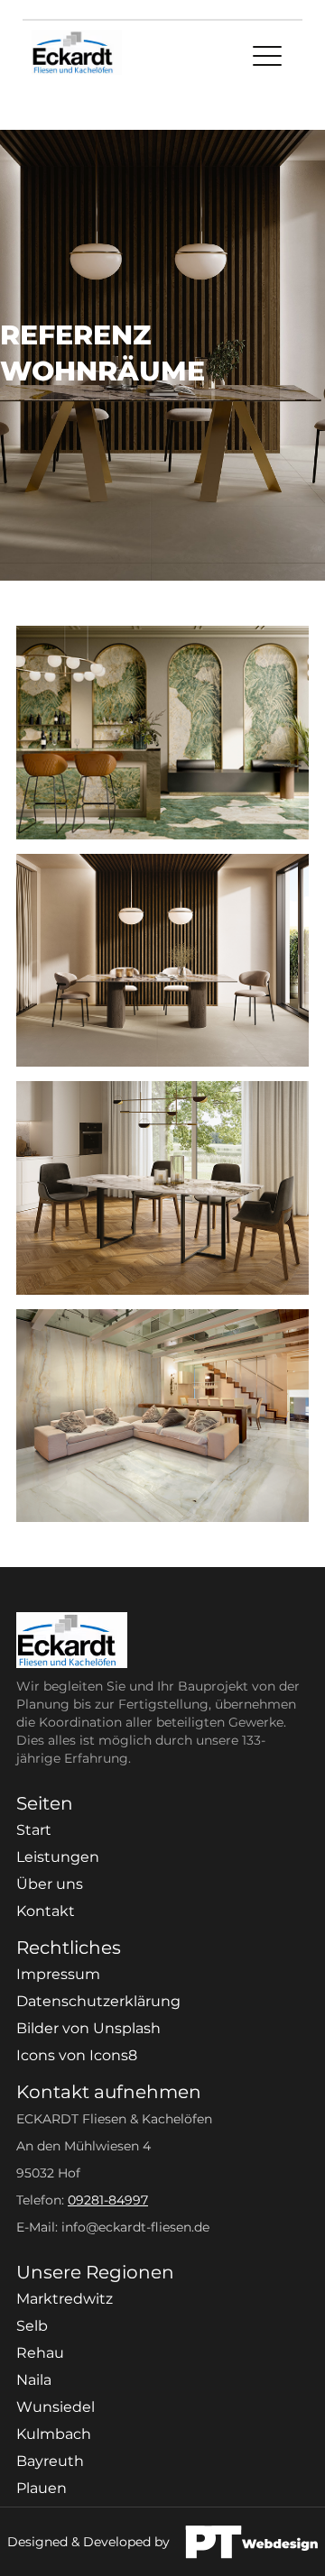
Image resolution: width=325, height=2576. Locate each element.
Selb (32, 2326)
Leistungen (58, 1857)
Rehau (40, 2353)
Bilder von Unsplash (88, 2028)
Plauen (42, 2488)
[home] (72, 58)
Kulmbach (54, 2434)
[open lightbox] (162, 733)
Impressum (58, 1974)
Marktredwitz (65, 2299)
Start (34, 1830)
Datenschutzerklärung (98, 2001)
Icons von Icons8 (77, 2055)
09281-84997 (108, 2200)
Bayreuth (50, 2461)
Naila (34, 2380)
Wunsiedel (56, 2407)
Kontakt (46, 1911)
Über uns (50, 1884)
